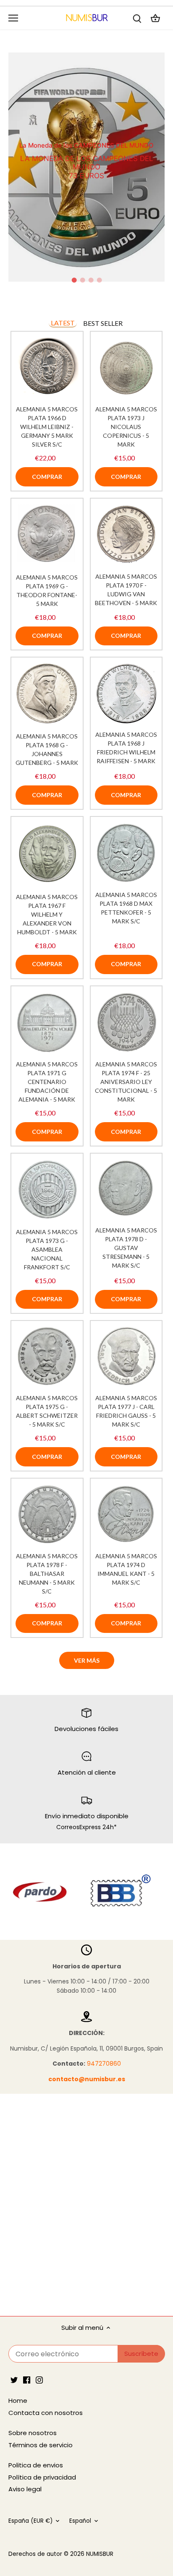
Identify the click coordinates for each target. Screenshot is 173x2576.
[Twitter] (14, 2379)
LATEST (63, 323)
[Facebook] (27, 2379)
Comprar (47, 477)
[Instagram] (39, 2379)
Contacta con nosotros (46, 2413)
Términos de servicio (41, 2445)
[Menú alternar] (13, 18)
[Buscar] (137, 18)
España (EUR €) (30, 2521)
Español (80, 2521)
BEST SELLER (103, 323)
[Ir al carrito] (155, 18)
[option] (86, 167)
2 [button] (82, 280)
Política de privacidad (42, 2477)
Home (18, 2401)
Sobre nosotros (33, 2433)
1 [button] (74, 280)
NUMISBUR (100, 2554)
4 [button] (99, 280)
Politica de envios (36, 2465)
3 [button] (91, 280)
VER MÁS (87, 1660)
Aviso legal (25, 2489)
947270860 (104, 2064)
